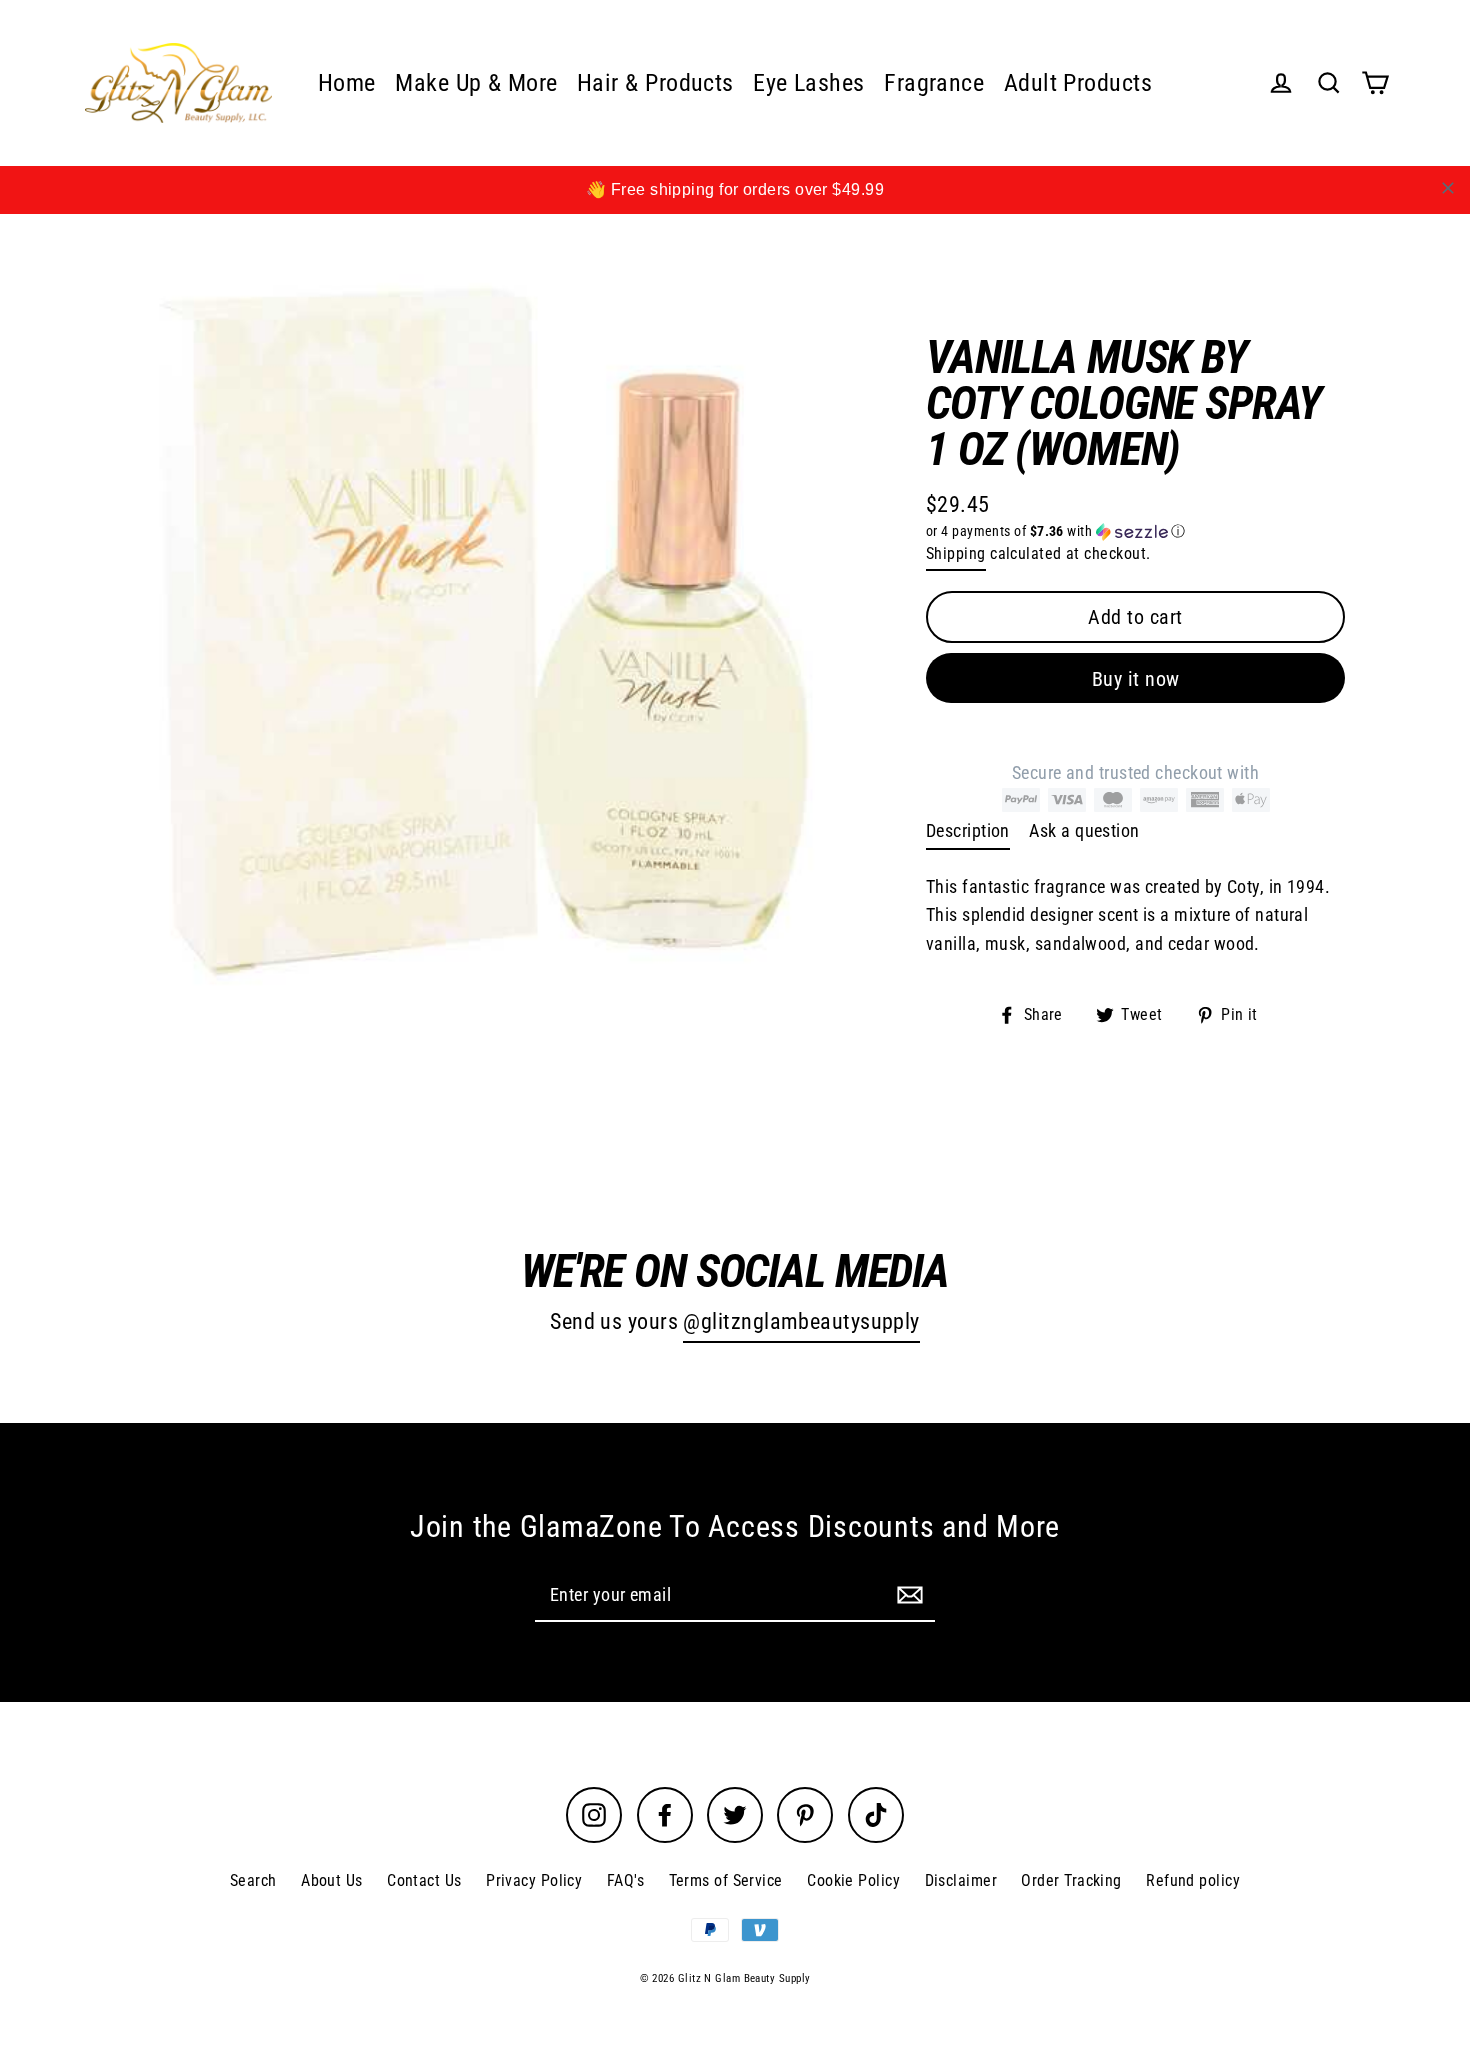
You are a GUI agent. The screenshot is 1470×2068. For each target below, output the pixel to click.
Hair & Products (655, 83)
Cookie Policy (853, 1880)
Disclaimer (961, 1880)
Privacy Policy (534, 1880)
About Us (332, 1880)
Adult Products (1078, 83)
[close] (1448, 188)
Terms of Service (726, 1880)
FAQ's (625, 1880)
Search (253, 1880)
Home (347, 83)
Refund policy (1193, 1880)
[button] (1135, 531)
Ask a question (1084, 830)
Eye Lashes (809, 83)
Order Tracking (1071, 1880)
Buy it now (1136, 679)
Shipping (956, 553)
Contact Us (424, 1880)
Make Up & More (476, 83)
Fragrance (934, 83)
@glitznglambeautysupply (801, 1321)
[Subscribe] (907, 1594)
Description (968, 830)
